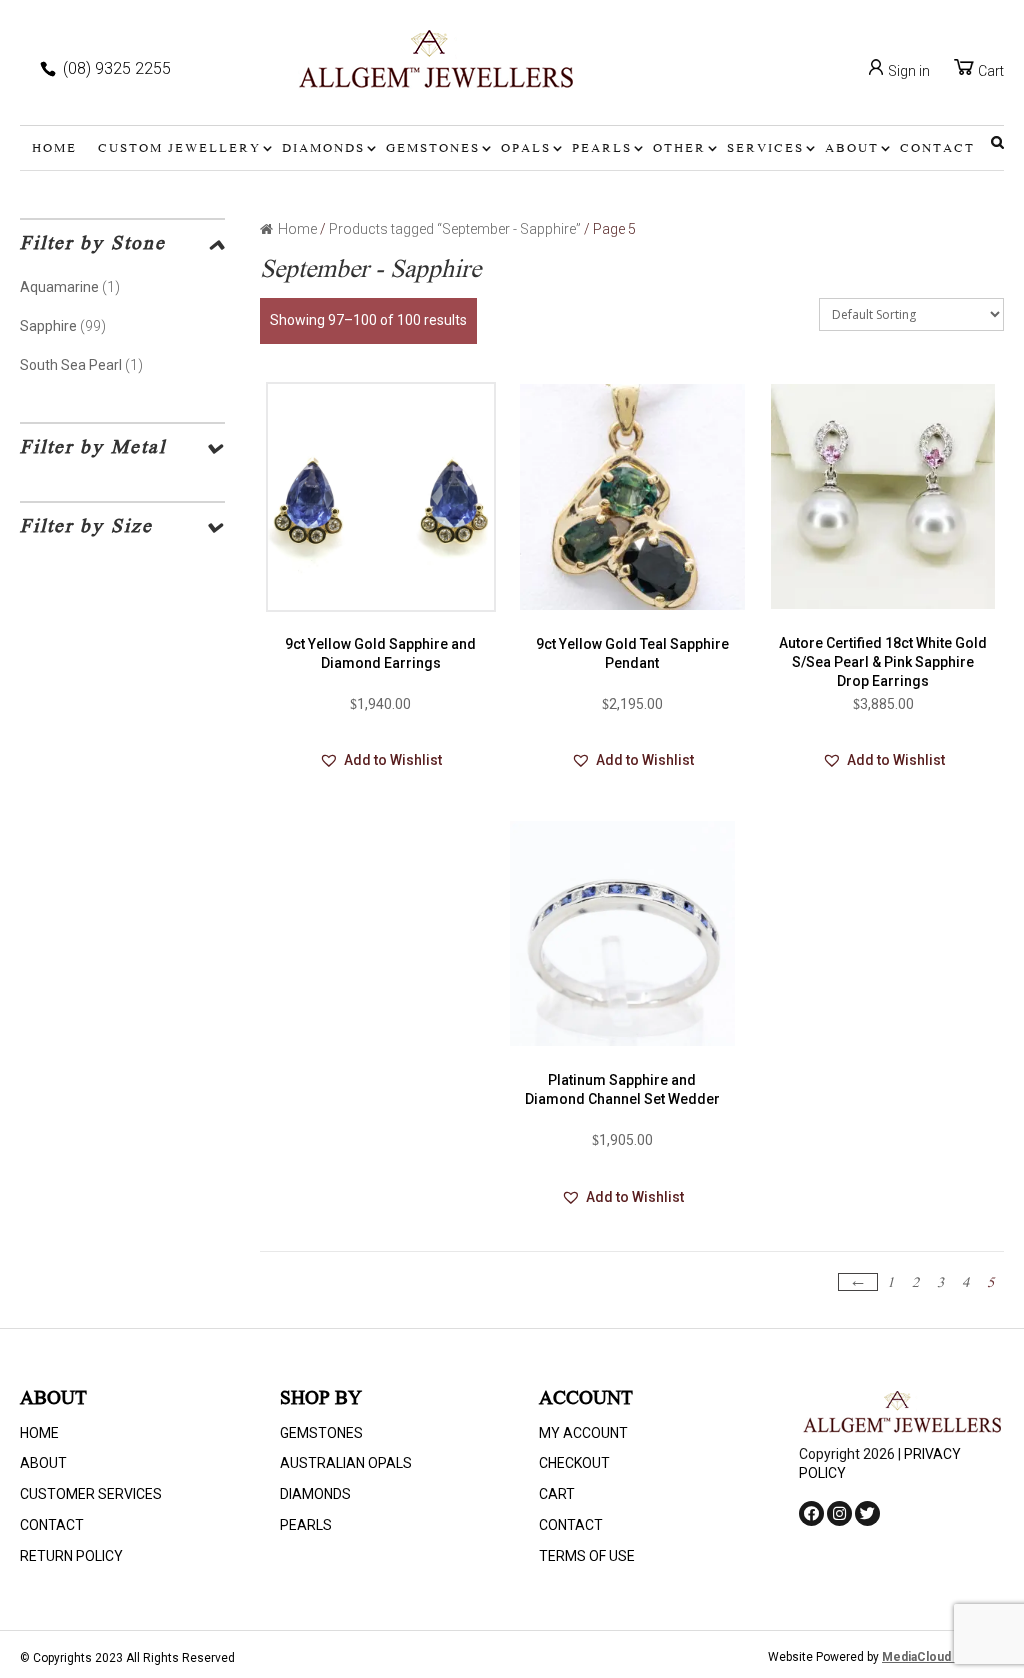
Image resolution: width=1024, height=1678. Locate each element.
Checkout (574, 1463)
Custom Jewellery (179, 149)
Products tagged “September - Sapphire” (455, 229)
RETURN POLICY (71, 1556)
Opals (526, 149)
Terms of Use (587, 1556)
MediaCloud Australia (943, 1657)
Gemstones (433, 149)
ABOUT (852, 149)
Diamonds (323, 149)
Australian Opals (346, 1463)
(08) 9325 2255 (117, 68)
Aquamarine (59, 287)
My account (583, 1433)
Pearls (602, 149)
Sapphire (48, 326)
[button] (380, 761)
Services (765, 149)
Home (54, 149)
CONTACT (937, 149)
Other (679, 149)
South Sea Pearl (71, 365)
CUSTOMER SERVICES (91, 1494)
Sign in (907, 71)
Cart (989, 71)
